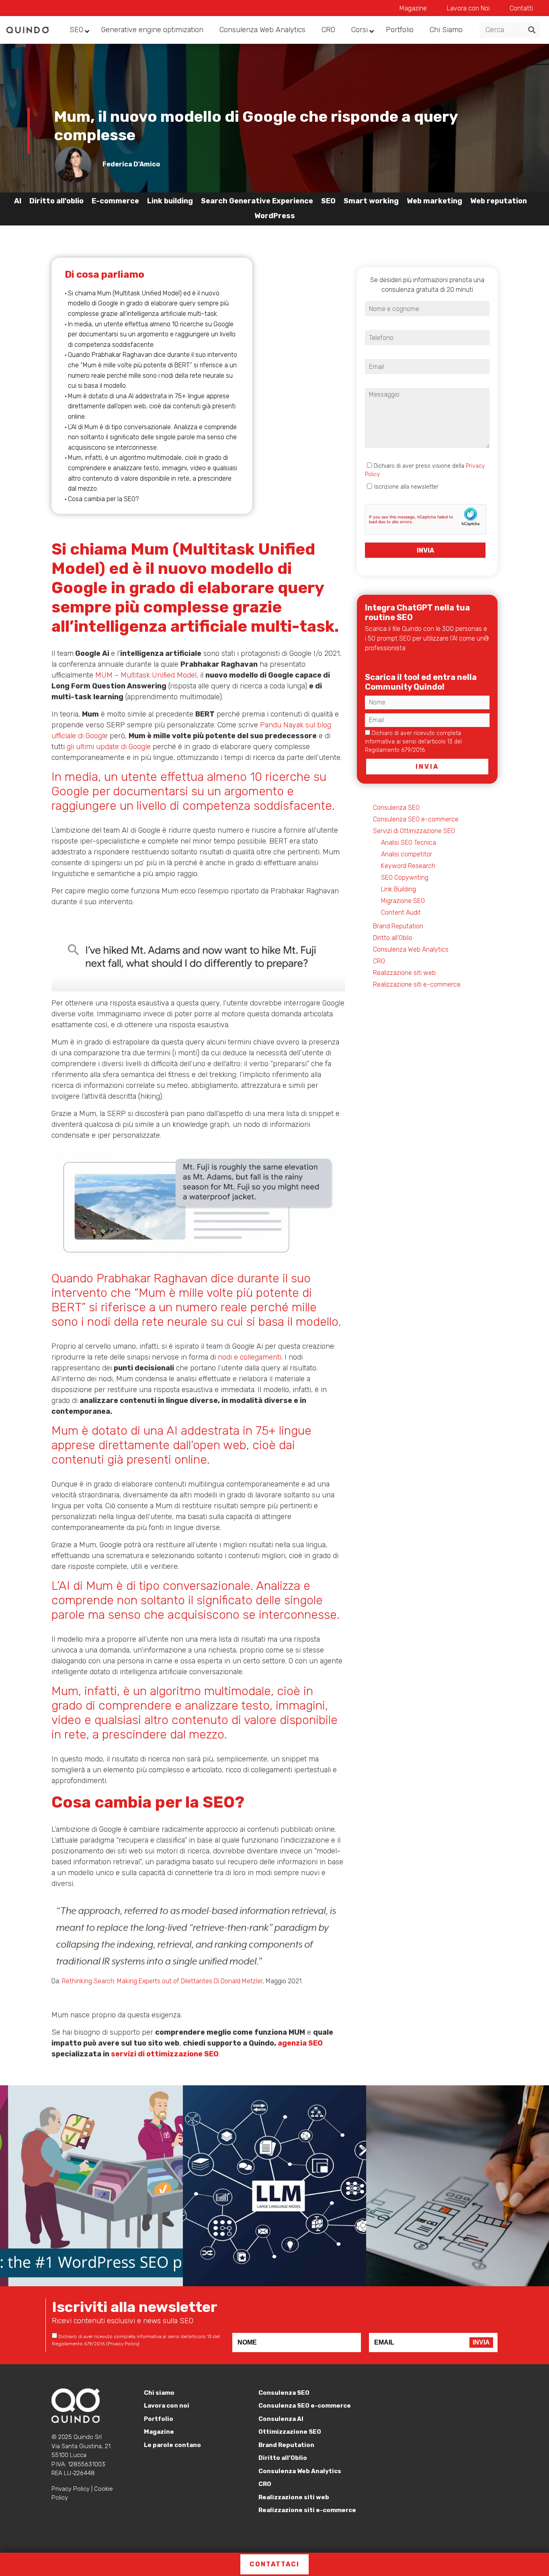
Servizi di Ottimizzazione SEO (414, 831)
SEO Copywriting (405, 877)
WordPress (275, 216)
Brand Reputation (398, 926)
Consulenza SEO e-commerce (416, 819)
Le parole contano (172, 2445)
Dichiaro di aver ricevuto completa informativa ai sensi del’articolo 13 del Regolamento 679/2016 (415, 742)
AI (18, 201)
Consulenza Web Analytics (411, 949)
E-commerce (115, 201)
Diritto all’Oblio (393, 938)
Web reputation (499, 201)
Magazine (413, 8)
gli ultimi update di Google (109, 747)
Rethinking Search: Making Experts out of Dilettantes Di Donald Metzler (162, 1981)
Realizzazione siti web (404, 973)
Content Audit (401, 912)
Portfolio (159, 2419)
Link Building (398, 889)
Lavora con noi (167, 2406)
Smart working (371, 201)
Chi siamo (159, 2393)
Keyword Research (408, 866)
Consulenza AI (281, 2419)
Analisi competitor (407, 854)
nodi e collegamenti (250, 1357)
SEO (328, 201)
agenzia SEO (300, 2043)
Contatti (521, 8)
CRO (379, 961)
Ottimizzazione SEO (290, 2432)
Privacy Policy (71, 2489)
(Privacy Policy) (446, 750)
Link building (170, 201)
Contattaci (274, 2564)
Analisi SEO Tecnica (409, 843)
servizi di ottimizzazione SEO (165, 2054)
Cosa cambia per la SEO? (103, 499)
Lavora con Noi (468, 8)
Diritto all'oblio (56, 201)
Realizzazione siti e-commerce (417, 984)
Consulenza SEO (396, 808)
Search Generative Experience (257, 201)
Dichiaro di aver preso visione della (425, 470)
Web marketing (434, 201)
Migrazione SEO (403, 901)
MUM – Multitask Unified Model (146, 675)
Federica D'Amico (131, 164)
